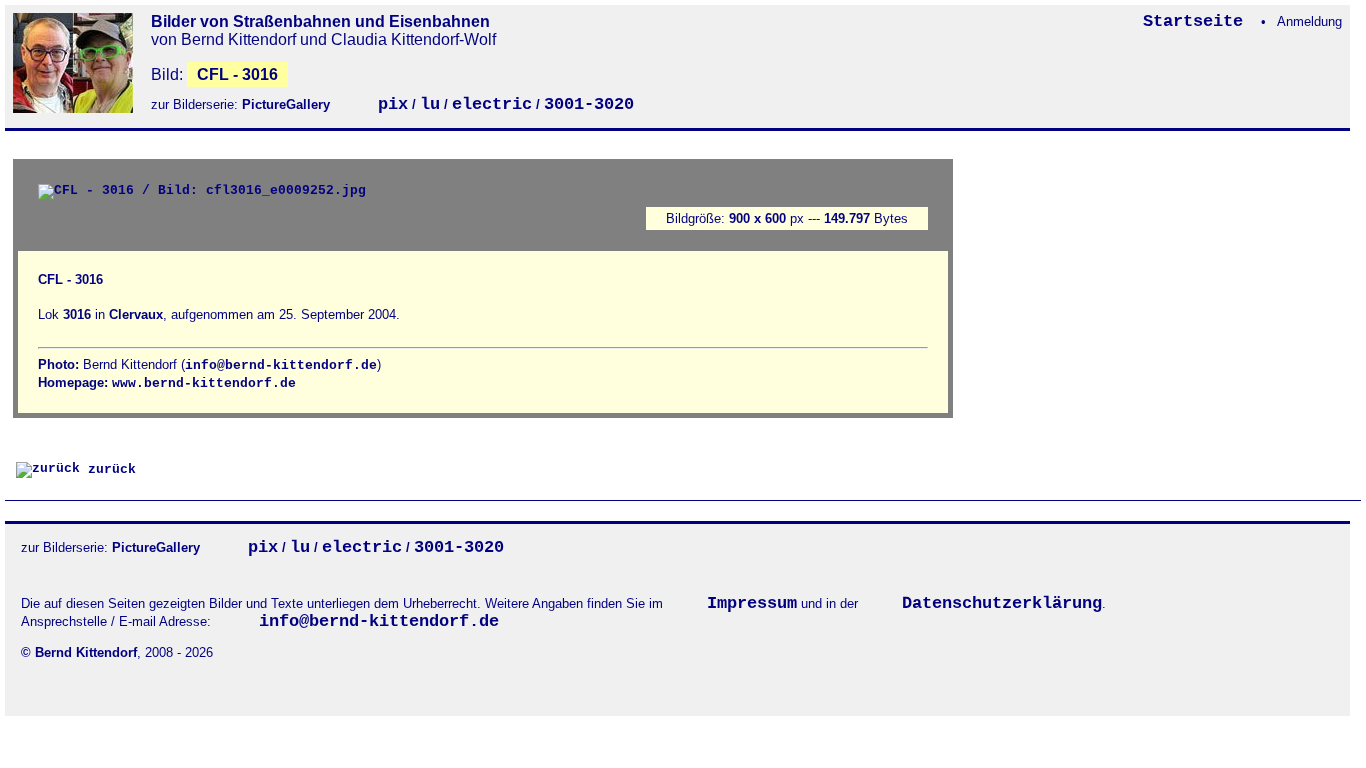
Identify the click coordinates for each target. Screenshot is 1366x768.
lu (430, 104)
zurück (108, 469)
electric (492, 104)
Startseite (1198, 21)
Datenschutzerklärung (1002, 603)
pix (393, 104)
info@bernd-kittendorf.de (281, 365)
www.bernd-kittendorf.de (204, 383)
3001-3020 (589, 104)
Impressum (752, 603)
